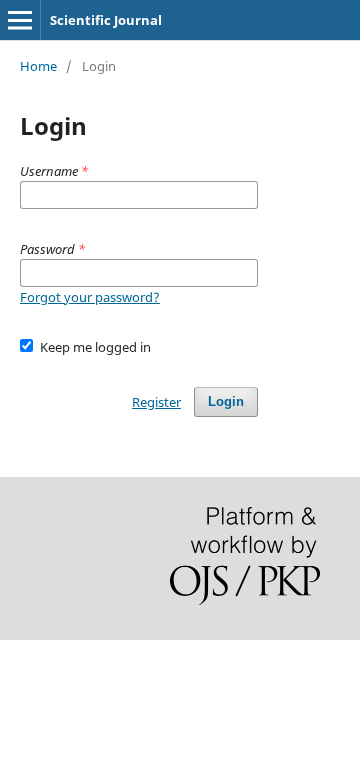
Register (156, 402)
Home (38, 66)
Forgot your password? (90, 297)
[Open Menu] (20, 20)
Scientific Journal (106, 20)
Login (226, 401)
